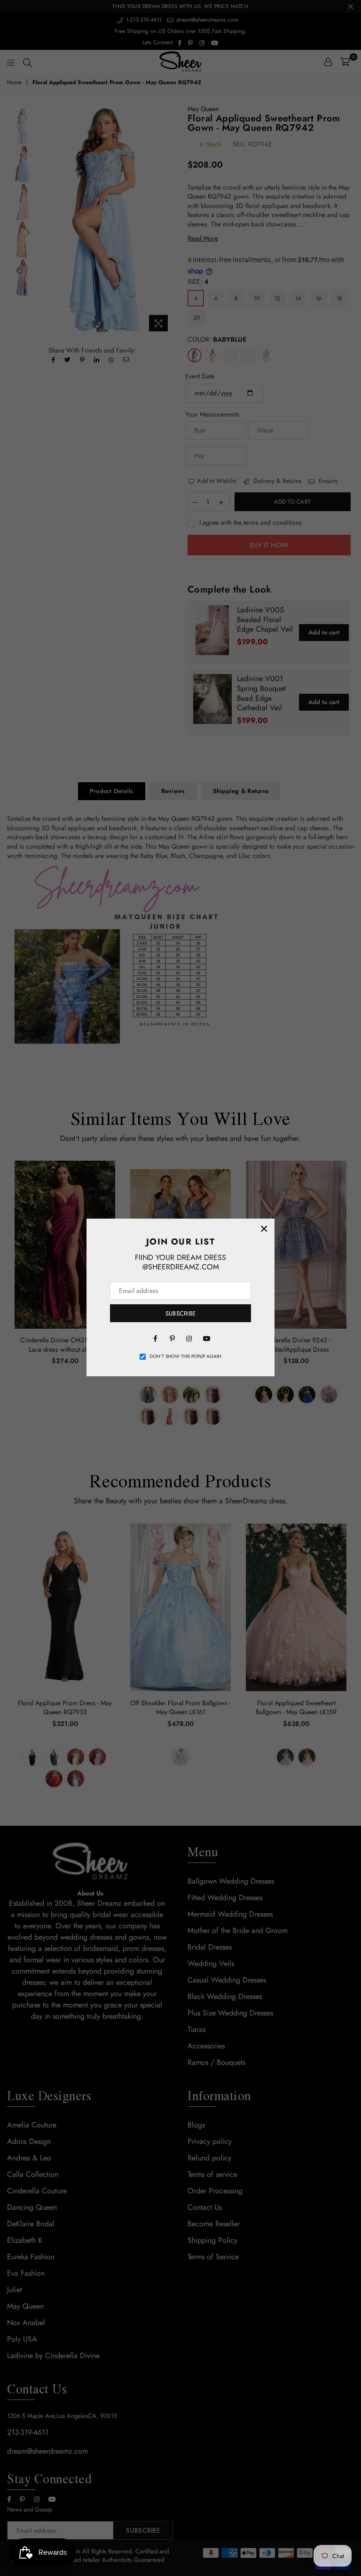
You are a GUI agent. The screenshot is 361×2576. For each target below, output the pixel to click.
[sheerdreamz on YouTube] (206, 1338)
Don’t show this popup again (185, 1356)
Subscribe (180, 1313)
